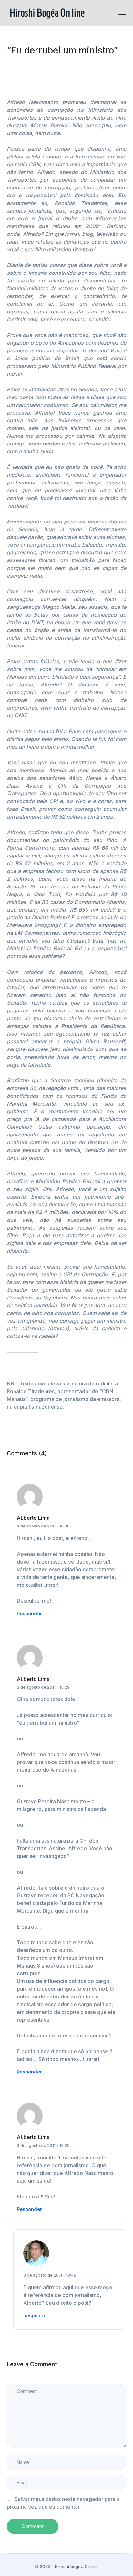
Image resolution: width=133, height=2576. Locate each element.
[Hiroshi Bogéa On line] (47, 12)
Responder (29, 1613)
